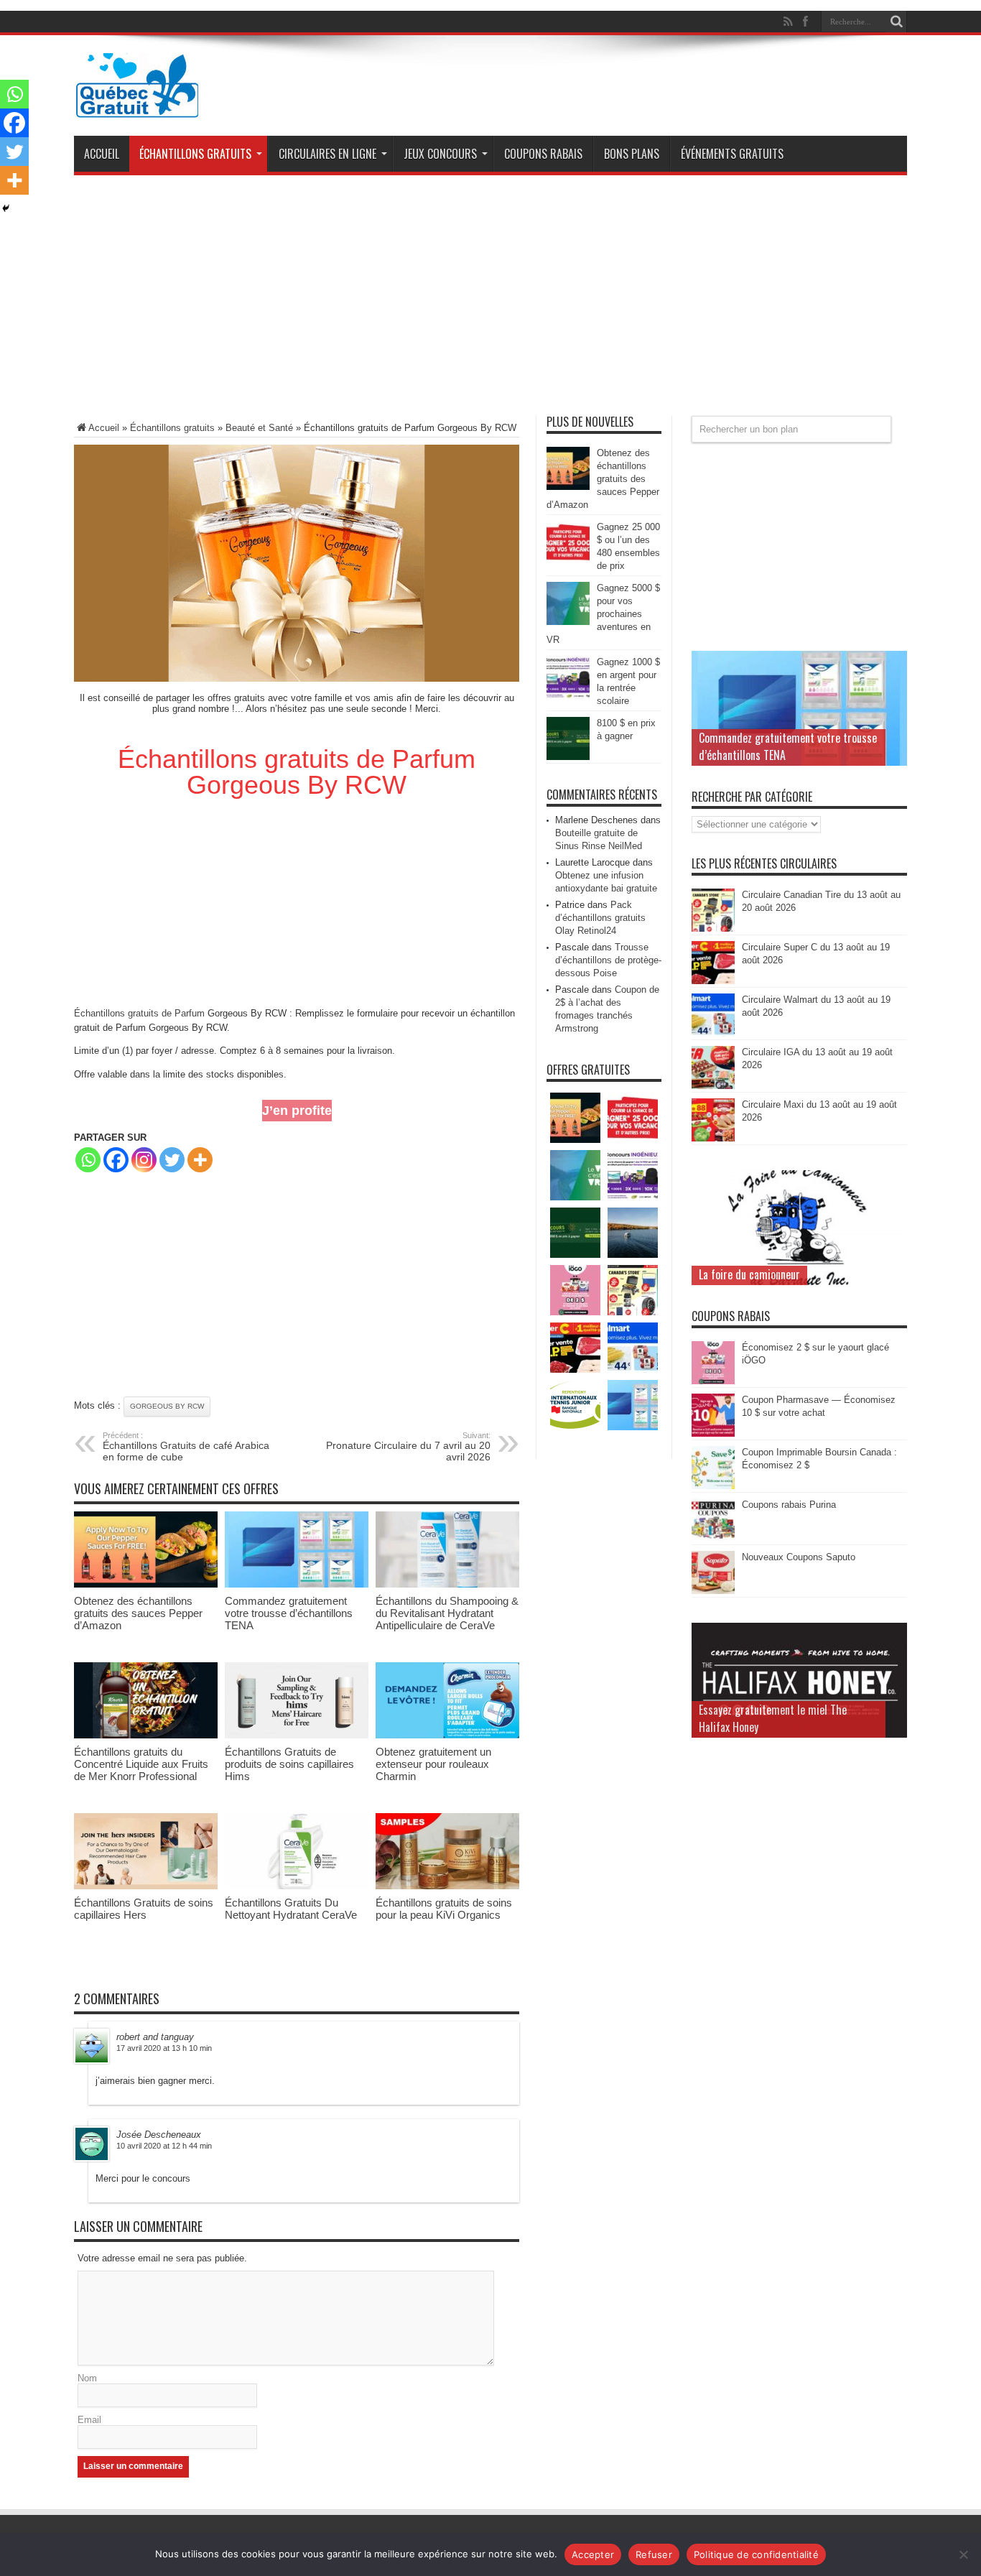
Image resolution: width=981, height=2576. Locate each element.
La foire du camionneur (749, 1274)
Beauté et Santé (259, 428)
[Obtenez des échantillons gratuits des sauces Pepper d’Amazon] (146, 1584)
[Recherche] (896, 22)
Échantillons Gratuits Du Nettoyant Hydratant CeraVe (291, 1909)
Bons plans (632, 154)
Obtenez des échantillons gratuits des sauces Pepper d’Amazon (138, 1613)
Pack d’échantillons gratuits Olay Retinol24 (600, 918)
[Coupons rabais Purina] (713, 1538)
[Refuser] (963, 2554)
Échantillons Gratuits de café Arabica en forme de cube (186, 1447)
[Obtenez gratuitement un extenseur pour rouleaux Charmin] (447, 1735)
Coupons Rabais (543, 154)
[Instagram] (144, 1160)
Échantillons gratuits (195, 154)
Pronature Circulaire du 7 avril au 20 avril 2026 (408, 1447)
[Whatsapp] (88, 1160)
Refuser (654, 2554)
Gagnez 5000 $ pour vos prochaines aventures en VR (603, 614)
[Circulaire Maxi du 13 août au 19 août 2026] (713, 1138)
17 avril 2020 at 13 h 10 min (164, 2048)
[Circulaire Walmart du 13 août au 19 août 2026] (713, 1033)
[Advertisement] (490, 301)
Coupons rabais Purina (789, 1505)
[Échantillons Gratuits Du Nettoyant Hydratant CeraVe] (297, 1886)
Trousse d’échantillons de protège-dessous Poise (608, 960)
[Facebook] (116, 1160)
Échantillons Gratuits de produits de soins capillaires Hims (289, 1764)
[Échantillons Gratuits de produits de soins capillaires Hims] (297, 1735)
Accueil (102, 154)
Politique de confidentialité (756, 2554)
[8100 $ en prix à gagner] (568, 757)
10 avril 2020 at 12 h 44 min (164, 2146)
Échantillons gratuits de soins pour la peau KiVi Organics (444, 1909)
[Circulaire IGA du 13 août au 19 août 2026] (713, 1086)
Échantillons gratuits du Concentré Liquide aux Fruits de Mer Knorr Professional (141, 1764)
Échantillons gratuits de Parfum (139, 1013)
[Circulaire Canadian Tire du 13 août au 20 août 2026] (713, 928)
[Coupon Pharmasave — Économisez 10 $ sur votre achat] (713, 1433)
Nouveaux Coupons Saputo (799, 1557)
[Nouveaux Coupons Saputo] (713, 1591)
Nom (87, 2378)
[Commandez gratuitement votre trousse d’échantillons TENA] (297, 1584)
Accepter (593, 2554)
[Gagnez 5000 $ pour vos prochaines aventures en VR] (568, 622)
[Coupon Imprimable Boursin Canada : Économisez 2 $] (713, 1486)
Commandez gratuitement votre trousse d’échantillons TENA (289, 1613)
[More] (200, 1160)
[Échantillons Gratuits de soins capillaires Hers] (146, 1886)
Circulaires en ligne (327, 154)
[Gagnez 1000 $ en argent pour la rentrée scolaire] (568, 696)
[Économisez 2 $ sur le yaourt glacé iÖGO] (713, 1381)
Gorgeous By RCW (167, 1406)
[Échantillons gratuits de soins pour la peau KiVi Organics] (447, 1886)
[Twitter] (172, 1160)
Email (89, 2420)
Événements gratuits (732, 154)
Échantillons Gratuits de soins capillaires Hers (144, 1909)
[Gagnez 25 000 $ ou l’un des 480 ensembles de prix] (568, 561)
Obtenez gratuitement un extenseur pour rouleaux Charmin (433, 1764)
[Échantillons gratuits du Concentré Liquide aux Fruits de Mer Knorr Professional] (146, 1735)
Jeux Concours (440, 154)
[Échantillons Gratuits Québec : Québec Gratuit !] (137, 107)
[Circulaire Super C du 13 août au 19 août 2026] (713, 981)
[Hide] (6, 208)
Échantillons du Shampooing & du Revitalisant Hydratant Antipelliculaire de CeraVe (447, 1613)
